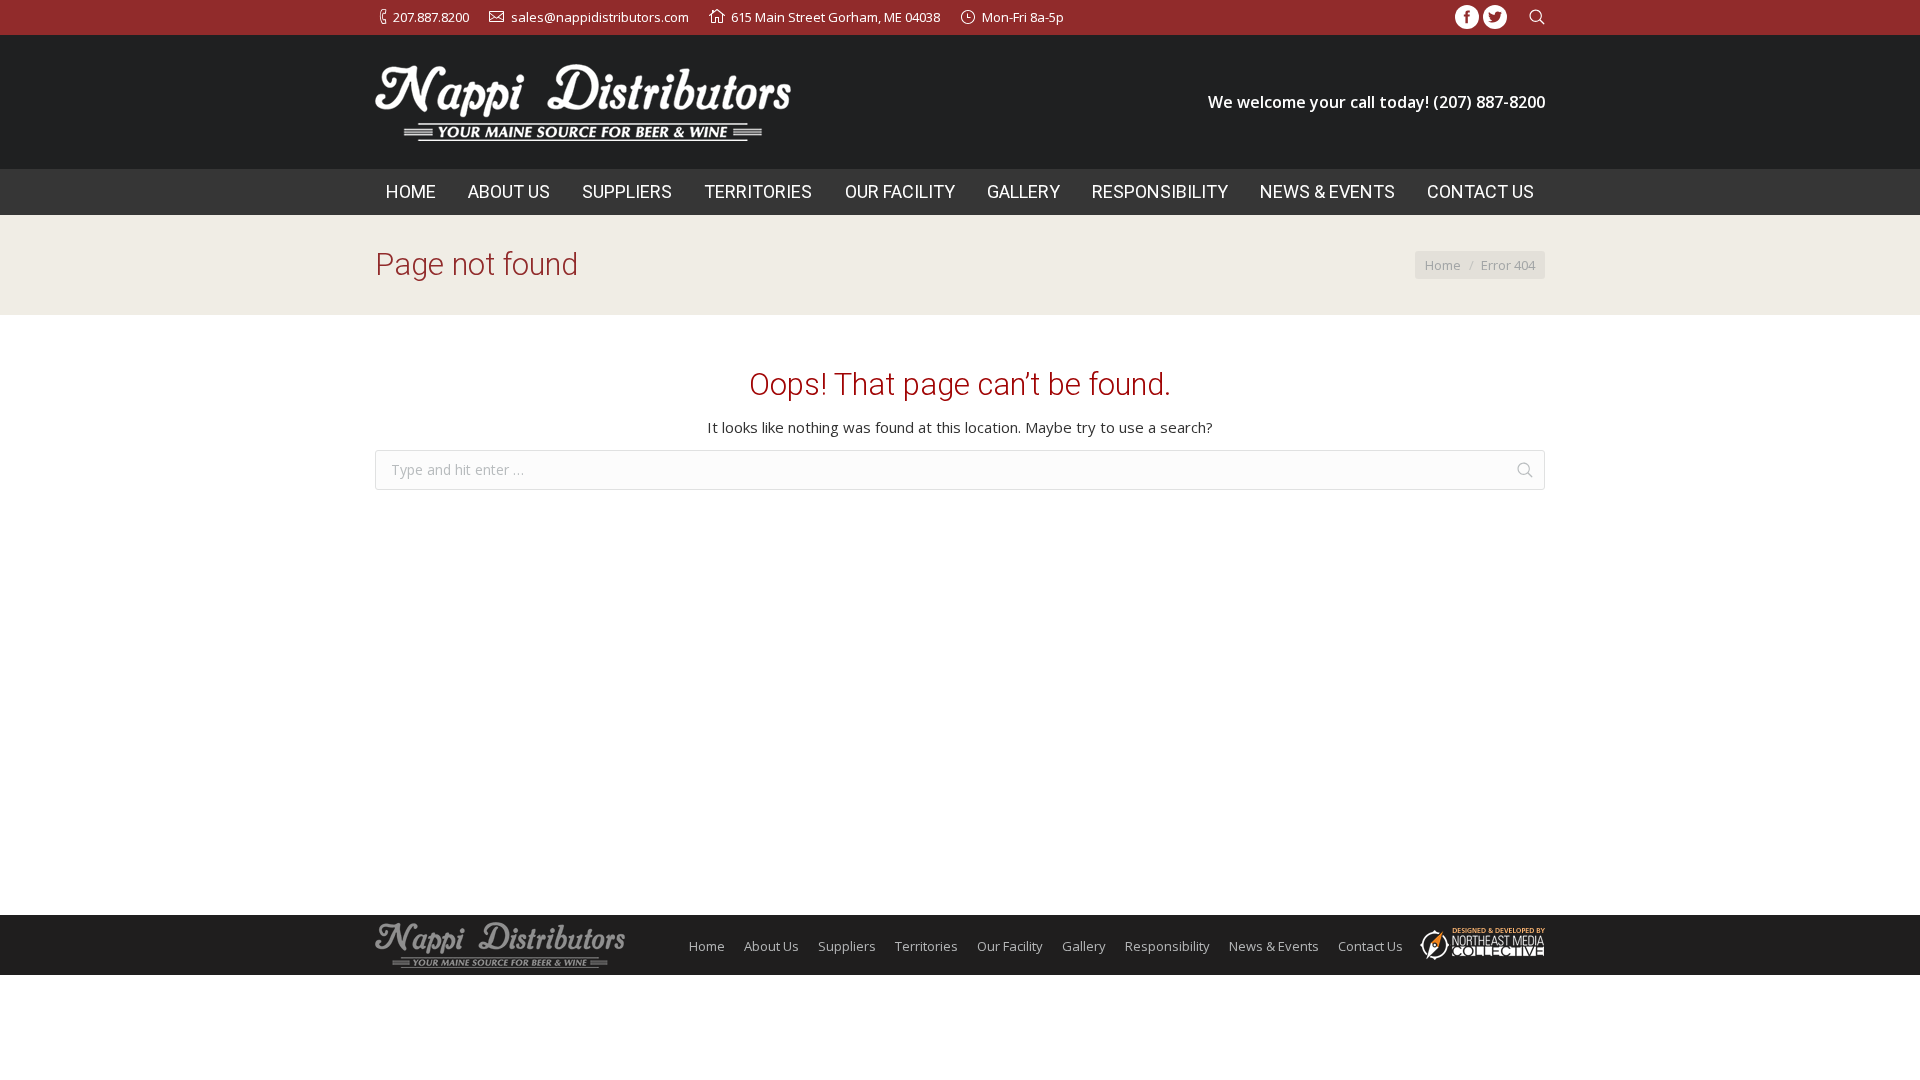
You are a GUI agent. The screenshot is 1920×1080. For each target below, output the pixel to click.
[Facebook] (1467, 17)
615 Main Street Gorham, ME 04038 (835, 17)
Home (1443, 265)
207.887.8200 (431, 17)
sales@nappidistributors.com (600, 17)
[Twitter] (1495, 17)
